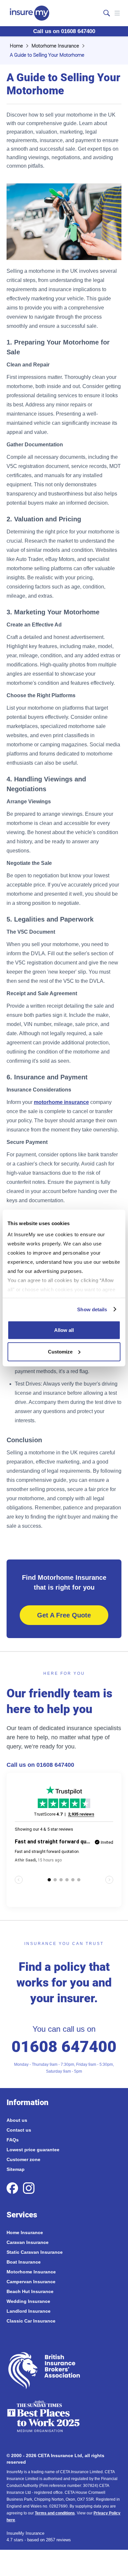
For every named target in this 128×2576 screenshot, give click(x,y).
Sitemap (16, 2169)
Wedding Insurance (28, 2301)
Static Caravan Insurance (35, 2252)
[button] (117, 13)
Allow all (64, 1330)
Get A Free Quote (64, 1615)
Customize (60, 1351)
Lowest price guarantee (33, 2150)
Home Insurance (25, 2232)
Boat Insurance (24, 2262)
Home (16, 46)
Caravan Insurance (28, 2242)
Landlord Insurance (29, 2311)
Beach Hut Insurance (30, 2291)
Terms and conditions (55, 2513)
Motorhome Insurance (55, 46)
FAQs (13, 2140)
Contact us (19, 2130)
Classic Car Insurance (31, 2321)
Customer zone (23, 2159)
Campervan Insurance (31, 2282)
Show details (92, 1309)
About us (17, 2120)
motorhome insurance (61, 1102)
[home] (28, 13)
